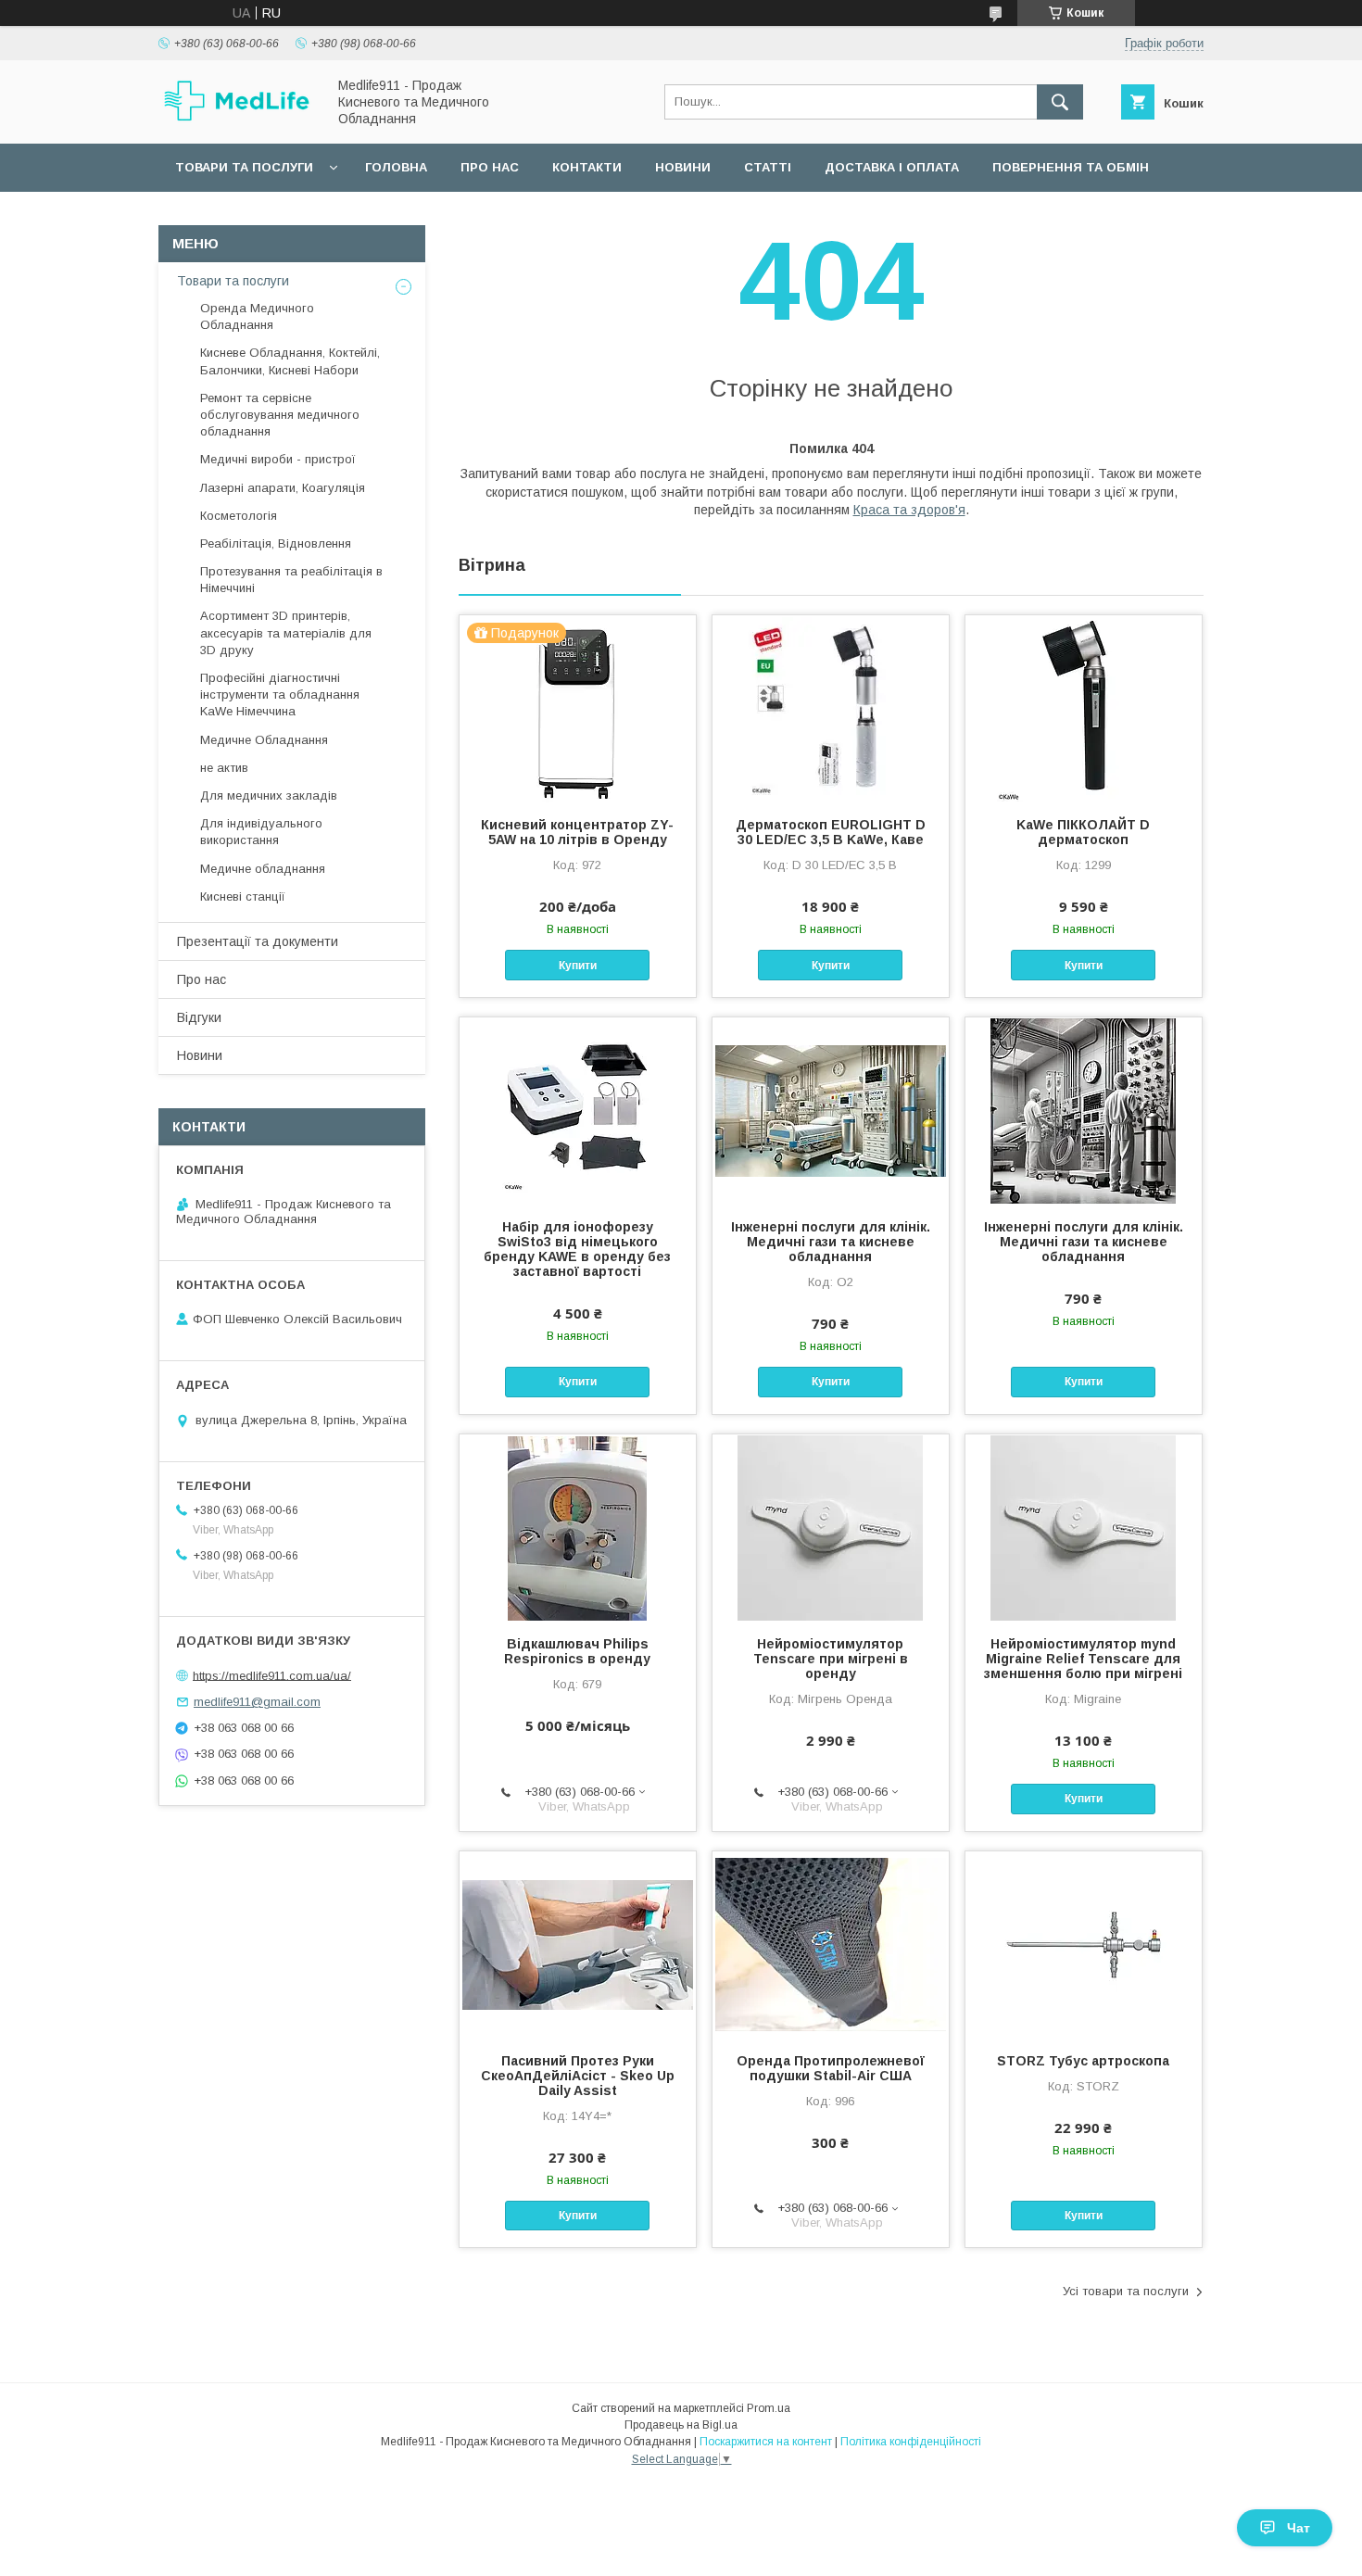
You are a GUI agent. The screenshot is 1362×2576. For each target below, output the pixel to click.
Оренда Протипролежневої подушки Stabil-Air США (831, 2068)
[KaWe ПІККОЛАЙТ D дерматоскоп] (1084, 708)
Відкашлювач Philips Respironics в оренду (577, 1651)
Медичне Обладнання (264, 740)
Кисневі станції (243, 897)
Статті (768, 167)
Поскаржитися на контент (766, 2442)
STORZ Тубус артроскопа (1083, 2061)
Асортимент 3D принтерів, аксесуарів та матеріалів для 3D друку (286, 632)
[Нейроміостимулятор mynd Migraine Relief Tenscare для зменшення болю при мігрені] (1084, 1527)
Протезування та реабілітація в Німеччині (291, 580)
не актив (224, 768)
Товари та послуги (244, 167)
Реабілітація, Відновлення (276, 543)
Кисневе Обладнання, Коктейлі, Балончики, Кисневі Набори (290, 361)
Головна (396, 167)
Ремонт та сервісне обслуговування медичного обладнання (280, 415)
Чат (1299, 2528)
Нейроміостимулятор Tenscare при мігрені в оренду (831, 1659)
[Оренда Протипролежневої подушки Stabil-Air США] (831, 1944)
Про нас (490, 167)
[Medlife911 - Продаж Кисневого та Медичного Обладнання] (237, 119)
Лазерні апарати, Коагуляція (283, 488)
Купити (578, 966)
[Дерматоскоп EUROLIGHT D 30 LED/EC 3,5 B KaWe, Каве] (831, 708)
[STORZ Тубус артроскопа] (1084, 1944)
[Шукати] (1060, 102)
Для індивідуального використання (261, 832)
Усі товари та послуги (1126, 2291)
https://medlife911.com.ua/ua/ (272, 1675)
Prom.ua (769, 2408)
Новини (683, 167)
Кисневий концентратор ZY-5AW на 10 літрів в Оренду (577, 832)
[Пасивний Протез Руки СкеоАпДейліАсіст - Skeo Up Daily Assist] (578, 1944)
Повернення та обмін (1071, 167)
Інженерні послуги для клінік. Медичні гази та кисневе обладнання (831, 1242)
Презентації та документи (258, 941)
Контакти (587, 167)
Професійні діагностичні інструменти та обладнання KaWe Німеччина (280, 695)
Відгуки (199, 1017)
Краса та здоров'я (909, 510)
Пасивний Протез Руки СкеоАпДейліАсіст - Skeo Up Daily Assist (578, 2076)
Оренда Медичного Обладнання (257, 316)
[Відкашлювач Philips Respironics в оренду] (578, 1527)
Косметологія (239, 516)
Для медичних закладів (269, 796)
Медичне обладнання (263, 869)
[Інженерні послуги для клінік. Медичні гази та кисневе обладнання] (831, 1110)
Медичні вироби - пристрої (278, 459)
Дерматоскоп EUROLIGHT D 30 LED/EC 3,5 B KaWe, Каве (831, 832)
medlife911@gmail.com (257, 1702)
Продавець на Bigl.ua (681, 2425)
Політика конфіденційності (911, 2442)
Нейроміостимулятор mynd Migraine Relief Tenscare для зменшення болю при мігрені (1083, 1659)
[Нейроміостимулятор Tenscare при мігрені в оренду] (831, 1527)
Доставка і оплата (892, 167)
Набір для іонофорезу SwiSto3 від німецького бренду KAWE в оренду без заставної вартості (577, 1249)
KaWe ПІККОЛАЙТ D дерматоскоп (1083, 832)
